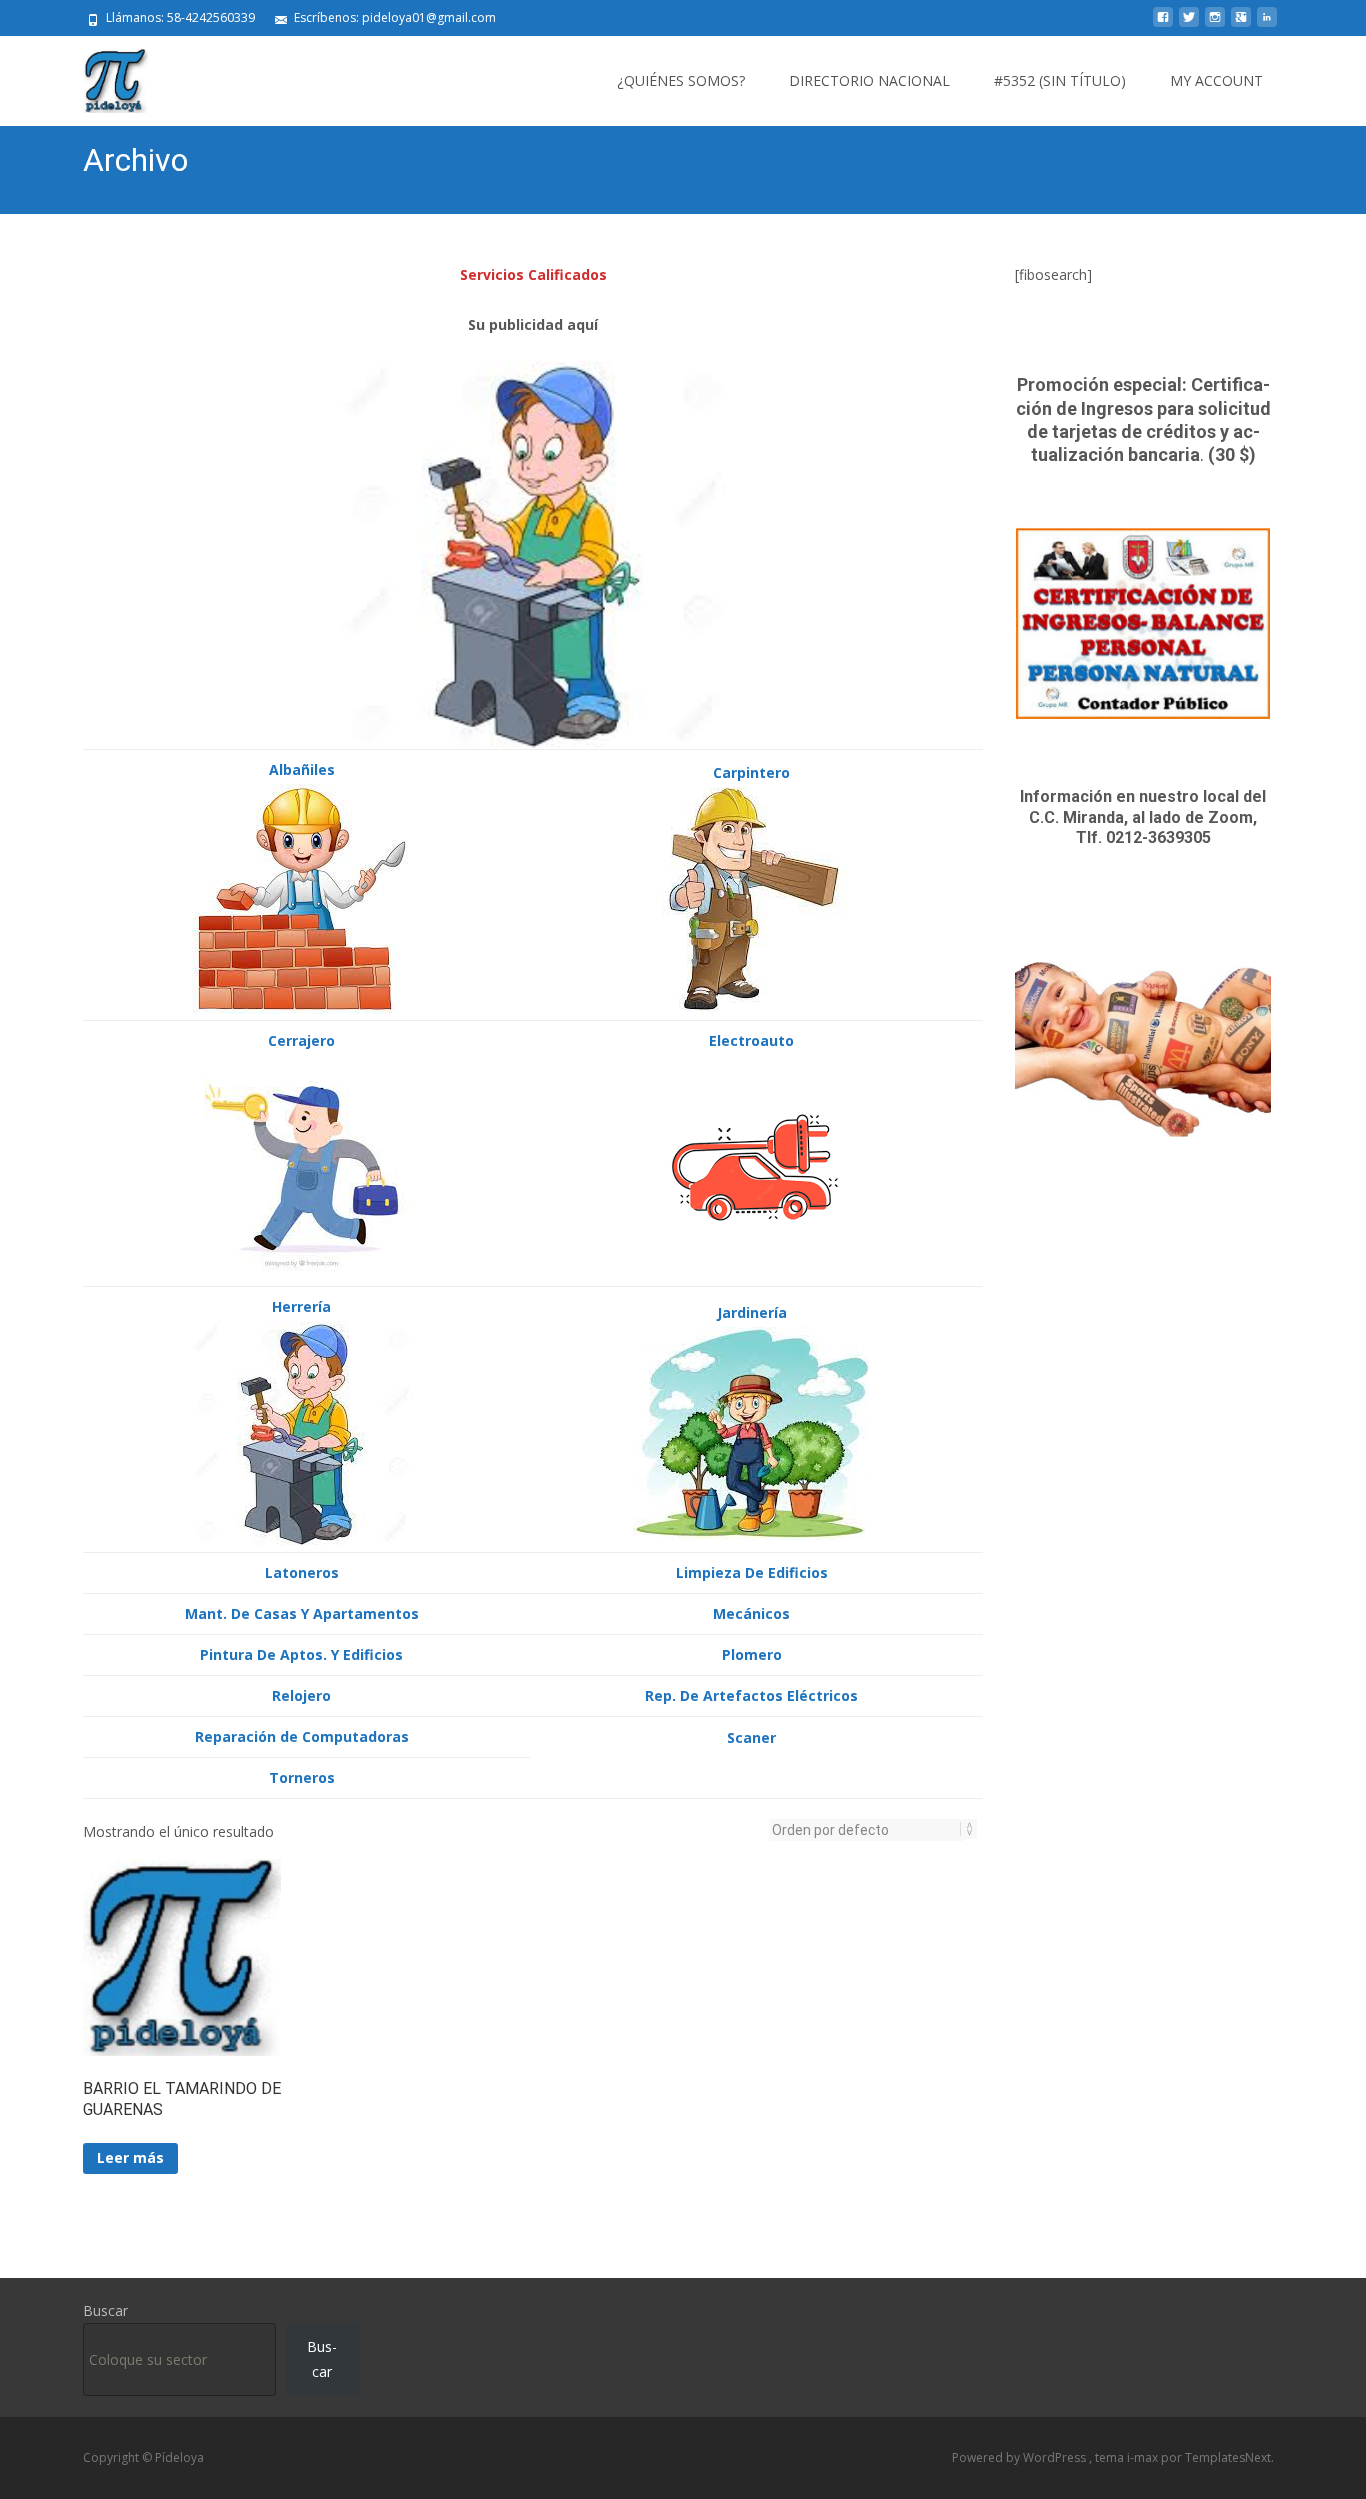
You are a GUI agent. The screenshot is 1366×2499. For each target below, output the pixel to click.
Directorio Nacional (869, 80)
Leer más (130, 2157)
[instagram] (1215, 24)
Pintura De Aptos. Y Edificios (301, 1654)
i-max (1144, 2457)
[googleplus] (1241, 24)
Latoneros (302, 1572)
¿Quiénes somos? (681, 80)
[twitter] (1189, 24)
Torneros (302, 1777)
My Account (1216, 80)
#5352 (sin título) (1060, 80)
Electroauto (751, 1040)
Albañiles (302, 769)
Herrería (301, 1306)
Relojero (301, 1695)
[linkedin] (1267, 24)
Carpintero (751, 772)
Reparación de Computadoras (302, 1736)
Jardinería (752, 1312)
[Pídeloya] (99, 76)
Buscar (105, 2310)
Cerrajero (301, 1040)
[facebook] (1163, 24)
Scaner (751, 1737)
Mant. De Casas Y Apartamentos (302, 1613)
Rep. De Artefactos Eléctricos (751, 1695)
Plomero (752, 1654)
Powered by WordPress (1020, 2457)
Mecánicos (751, 1613)
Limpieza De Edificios (752, 1572)
